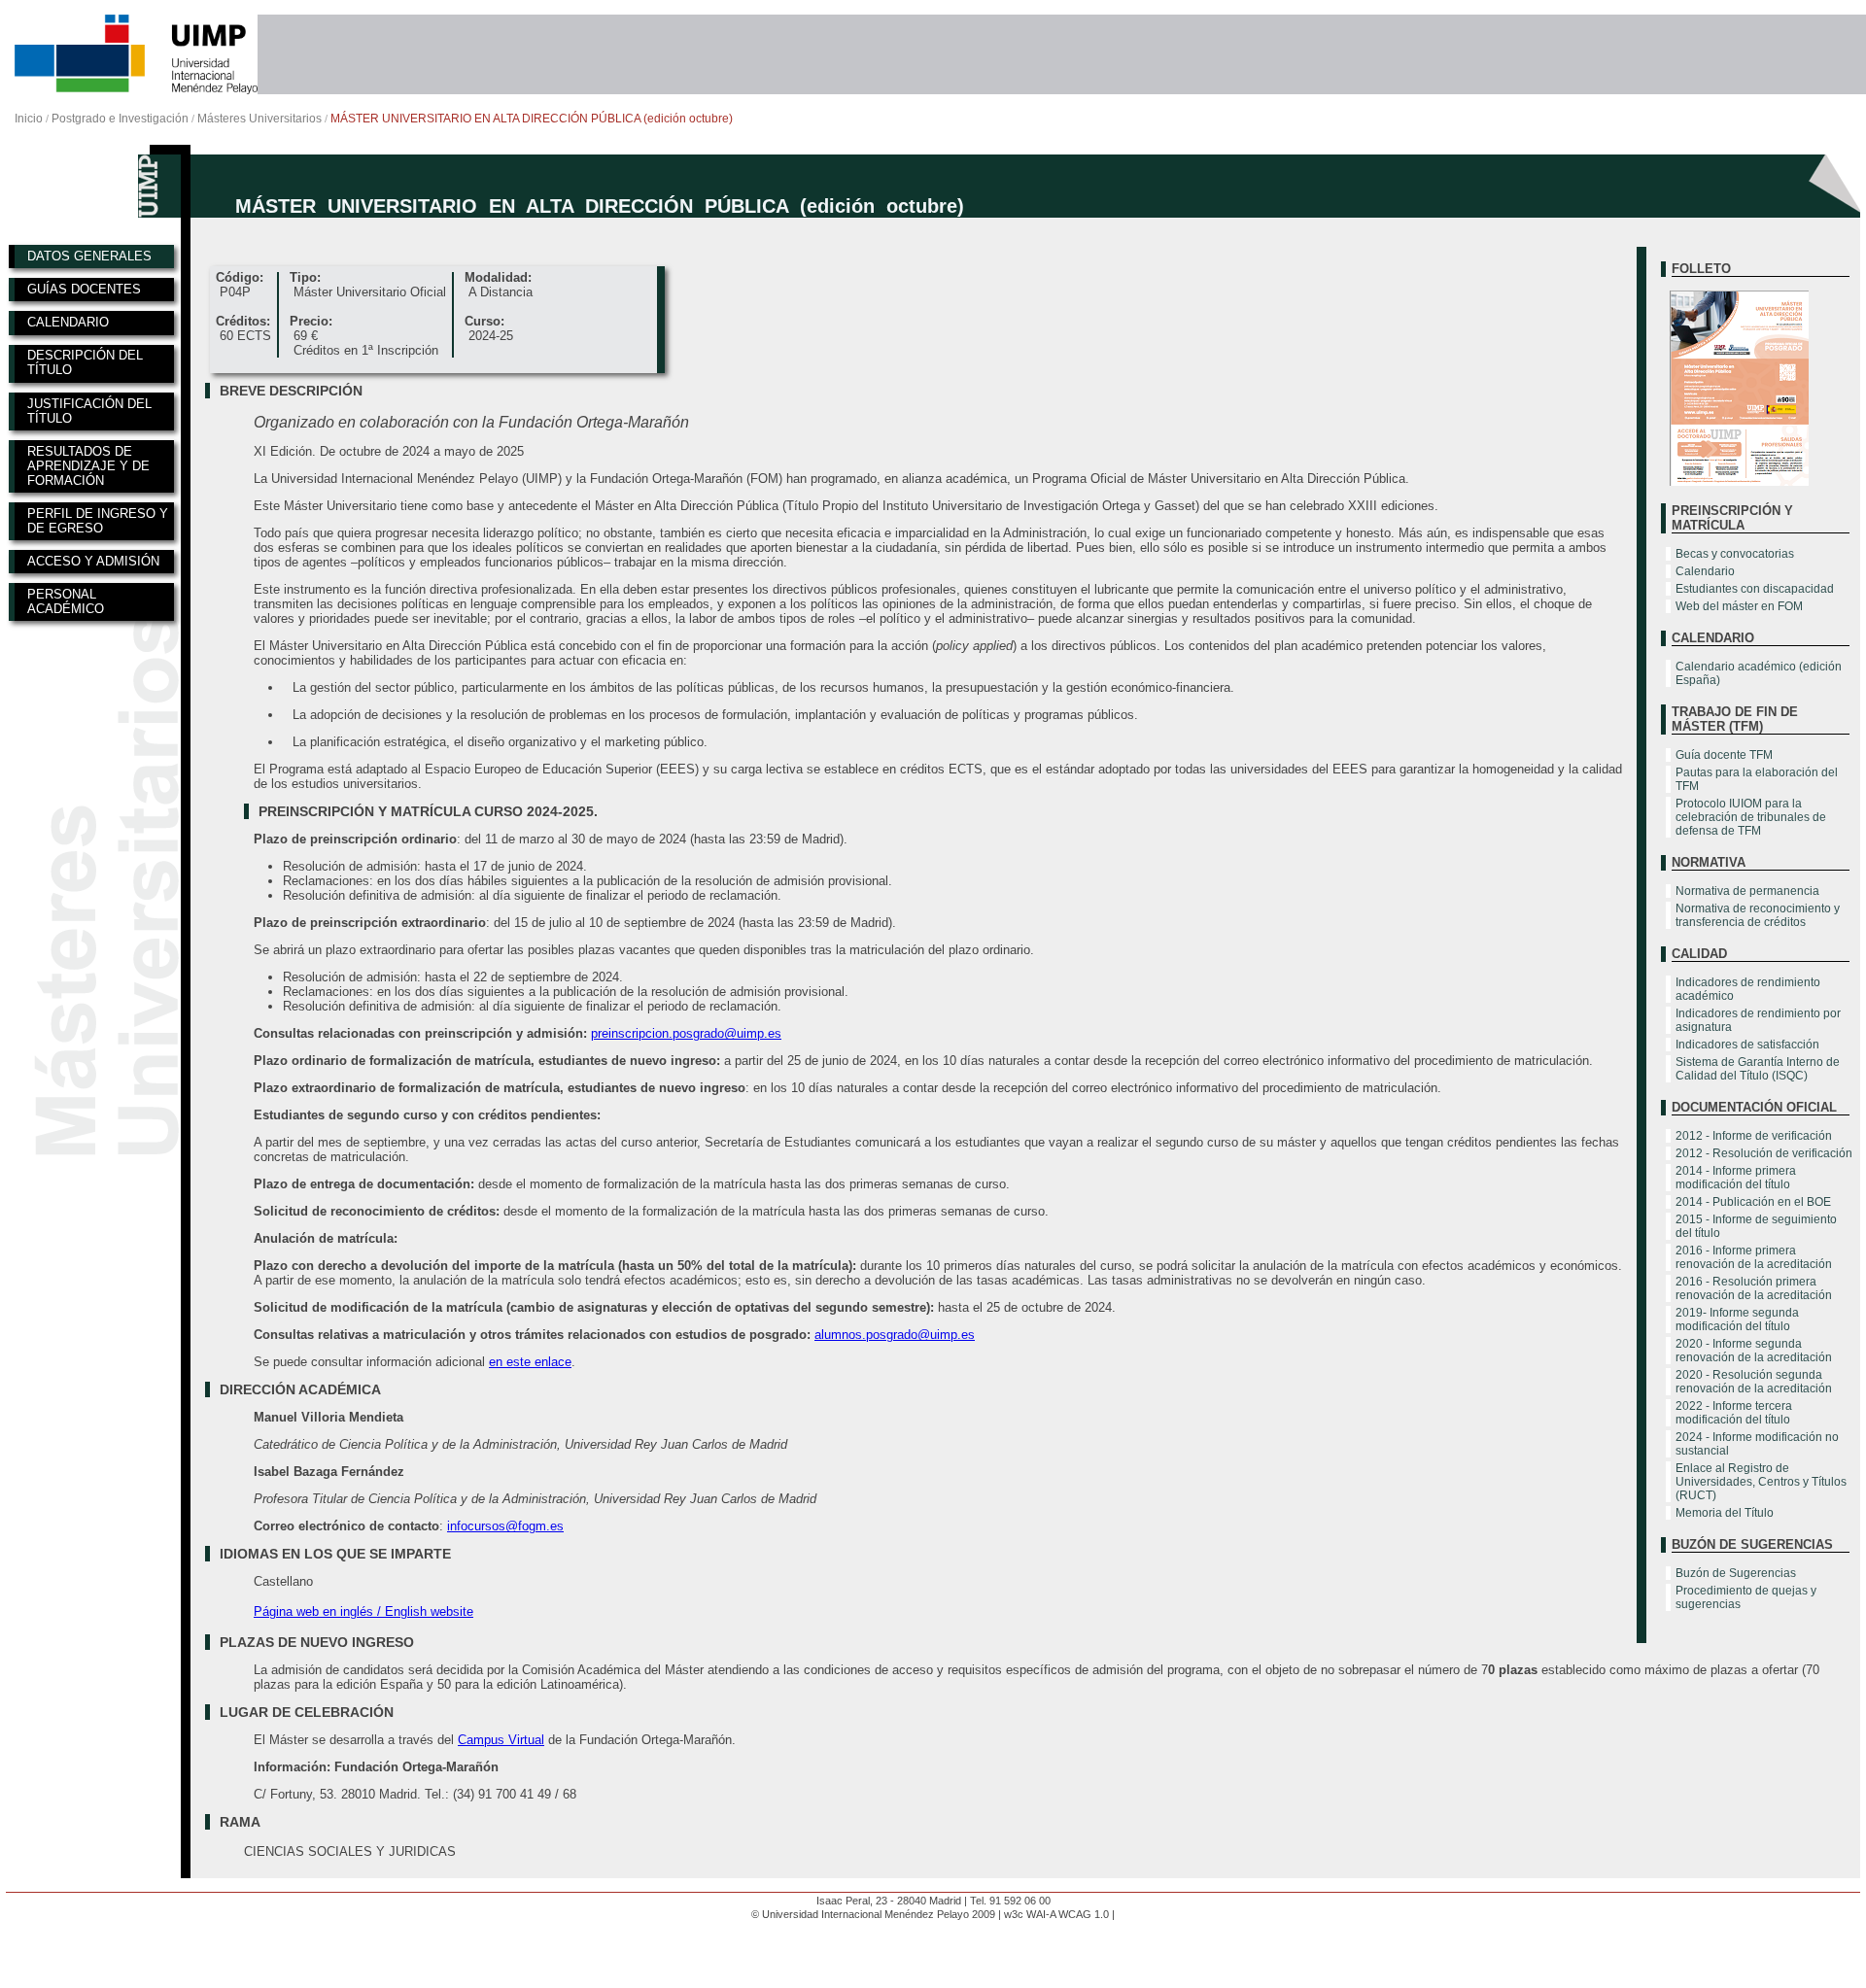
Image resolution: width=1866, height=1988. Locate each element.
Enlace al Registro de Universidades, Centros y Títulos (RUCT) (1761, 1482)
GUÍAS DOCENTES (84, 289)
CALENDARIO (68, 322)
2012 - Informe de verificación (1754, 1136)
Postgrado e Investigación (120, 119)
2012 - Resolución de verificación (1764, 1153)
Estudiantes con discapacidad (1755, 589)
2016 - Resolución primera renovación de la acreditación (1754, 1288)
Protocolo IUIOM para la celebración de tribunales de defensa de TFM (1751, 817)
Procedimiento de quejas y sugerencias (1746, 1597)
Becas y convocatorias (1735, 554)
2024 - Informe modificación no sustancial (1757, 1444)
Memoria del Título (1725, 1513)
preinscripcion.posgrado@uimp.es (686, 1033)
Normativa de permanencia (1747, 891)
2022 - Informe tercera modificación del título (1734, 1413)
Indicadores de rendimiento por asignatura (1758, 1020)
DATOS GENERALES (89, 256)
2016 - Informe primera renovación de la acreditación (1754, 1257)
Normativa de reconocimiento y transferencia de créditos (1758, 915)
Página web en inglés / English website (363, 1611)
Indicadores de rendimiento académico (1748, 989)
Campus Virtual (501, 1740)
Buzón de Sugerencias (1736, 1573)
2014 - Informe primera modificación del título (1736, 1178)
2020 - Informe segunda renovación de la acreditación (1754, 1351)
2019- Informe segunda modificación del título (1737, 1320)
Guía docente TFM (1724, 755)
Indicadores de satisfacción (1747, 1045)
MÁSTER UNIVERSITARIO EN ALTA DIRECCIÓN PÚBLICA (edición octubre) (532, 119)
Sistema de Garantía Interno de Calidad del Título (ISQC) (1758, 1069)
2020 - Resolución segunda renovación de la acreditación (1754, 1382)
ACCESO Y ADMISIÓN (93, 561)
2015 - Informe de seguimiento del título (1756, 1226)
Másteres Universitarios (259, 119)
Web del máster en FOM (1739, 606)
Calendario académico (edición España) (1759, 673)
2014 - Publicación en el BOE (1753, 1202)
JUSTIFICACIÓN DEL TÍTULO (89, 411)
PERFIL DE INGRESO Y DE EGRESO (98, 521)
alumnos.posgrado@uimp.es (895, 1335)
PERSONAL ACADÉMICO (66, 601)
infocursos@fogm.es (505, 1526)
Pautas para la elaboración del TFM (1757, 779)
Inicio (29, 119)
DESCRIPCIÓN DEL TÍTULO (85, 362)
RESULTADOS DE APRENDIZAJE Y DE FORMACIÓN (88, 466)
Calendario (1705, 571)
